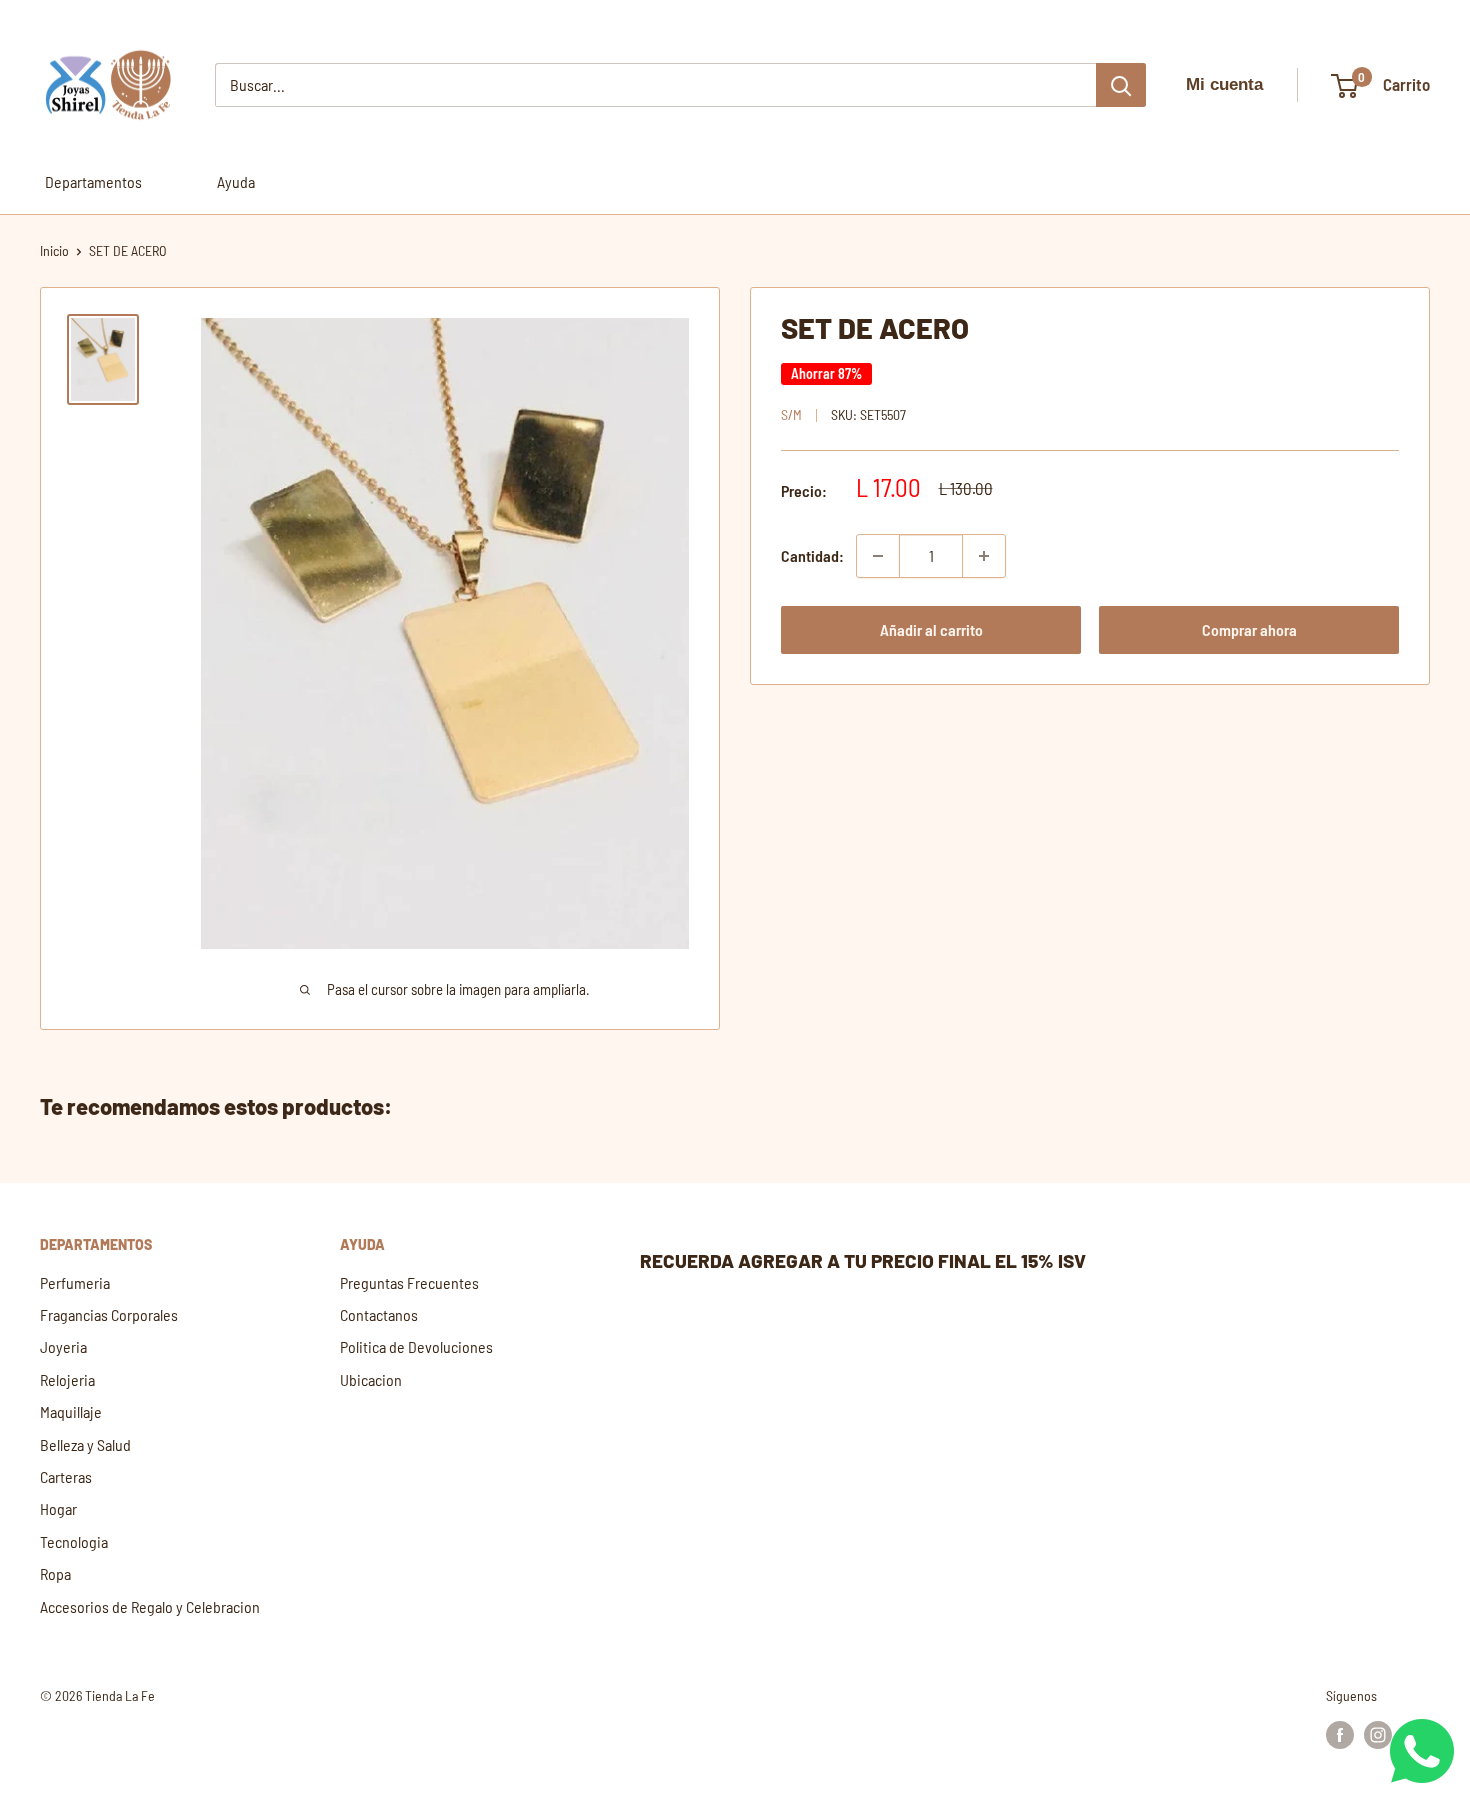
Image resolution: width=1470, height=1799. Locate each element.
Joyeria (63, 1346)
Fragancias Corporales (109, 1314)
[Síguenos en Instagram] (1378, 1734)
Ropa (55, 1573)
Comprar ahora (1249, 629)
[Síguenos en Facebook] (1340, 1734)
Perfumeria (75, 1282)
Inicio (54, 250)
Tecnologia (74, 1541)
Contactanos (379, 1314)
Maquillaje (71, 1411)
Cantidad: (812, 555)
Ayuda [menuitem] (236, 181)
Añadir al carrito (931, 629)
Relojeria (67, 1379)
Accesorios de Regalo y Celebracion (150, 1606)
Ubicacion (371, 1379)
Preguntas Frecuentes (409, 1282)
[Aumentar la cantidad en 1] (984, 556)
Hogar (58, 1508)
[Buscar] (1121, 85)
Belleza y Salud (85, 1444)
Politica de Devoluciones (416, 1346)
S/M (791, 414)
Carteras (66, 1476)
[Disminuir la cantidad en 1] (878, 556)
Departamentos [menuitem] (93, 181)
